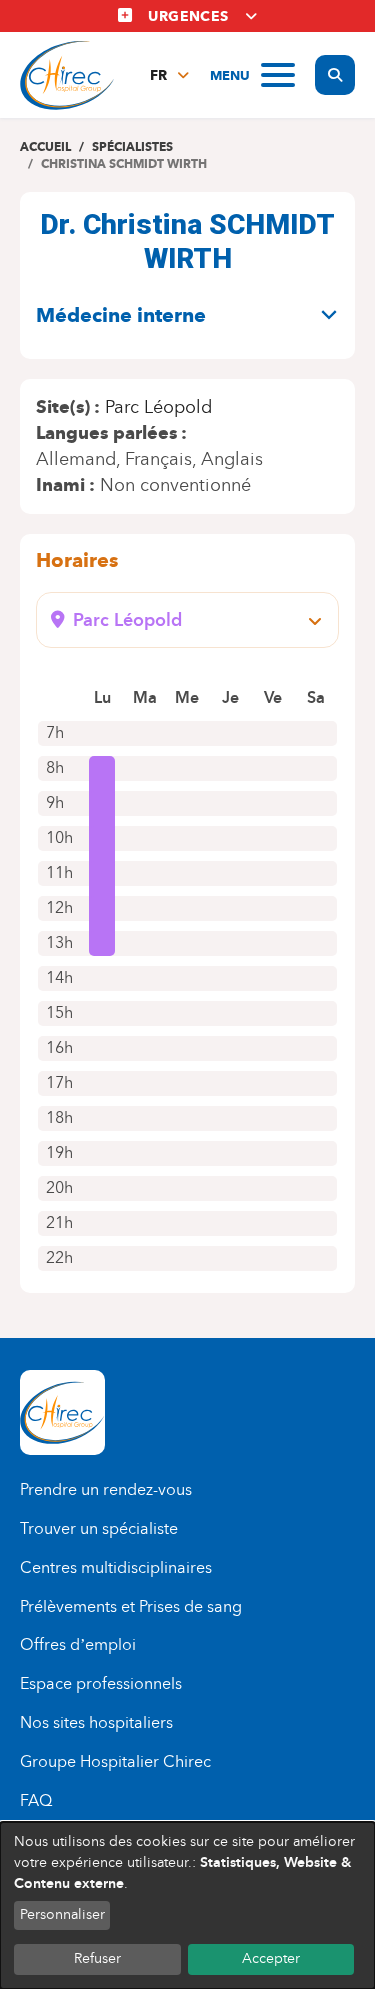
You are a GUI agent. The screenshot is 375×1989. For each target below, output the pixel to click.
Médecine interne (121, 315)
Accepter (271, 1958)
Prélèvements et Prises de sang (131, 1606)
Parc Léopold (158, 407)
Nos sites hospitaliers (96, 1722)
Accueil (45, 146)
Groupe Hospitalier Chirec (115, 1761)
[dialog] (187, 1905)
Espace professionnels (101, 1683)
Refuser (97, 1958)
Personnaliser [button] (62, 1914)
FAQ (36, 1800)
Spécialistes (132, 146)
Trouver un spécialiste (99, 1528)
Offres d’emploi (78, 1644)
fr (158, 75)
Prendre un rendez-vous (106, 1489)
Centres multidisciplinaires (116, 1567)
